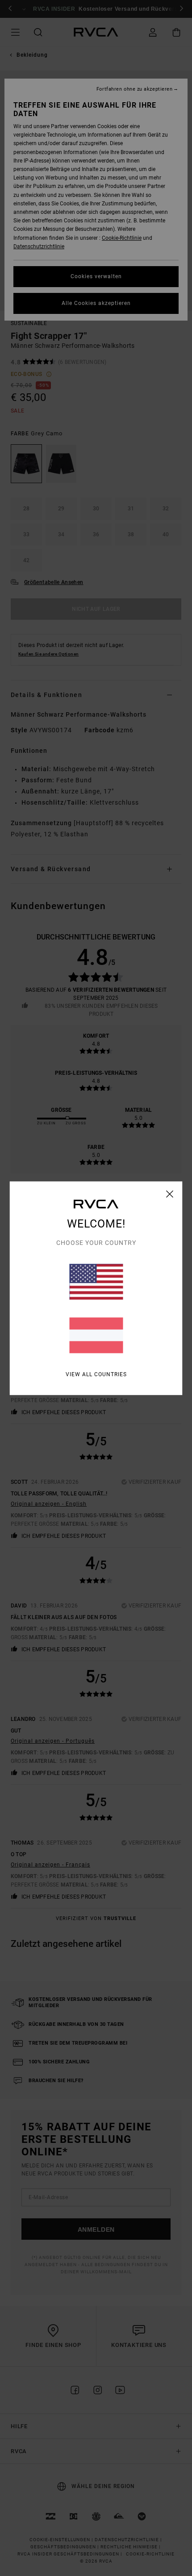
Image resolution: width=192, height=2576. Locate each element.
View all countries (96, 1374)
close (170, 1194)
